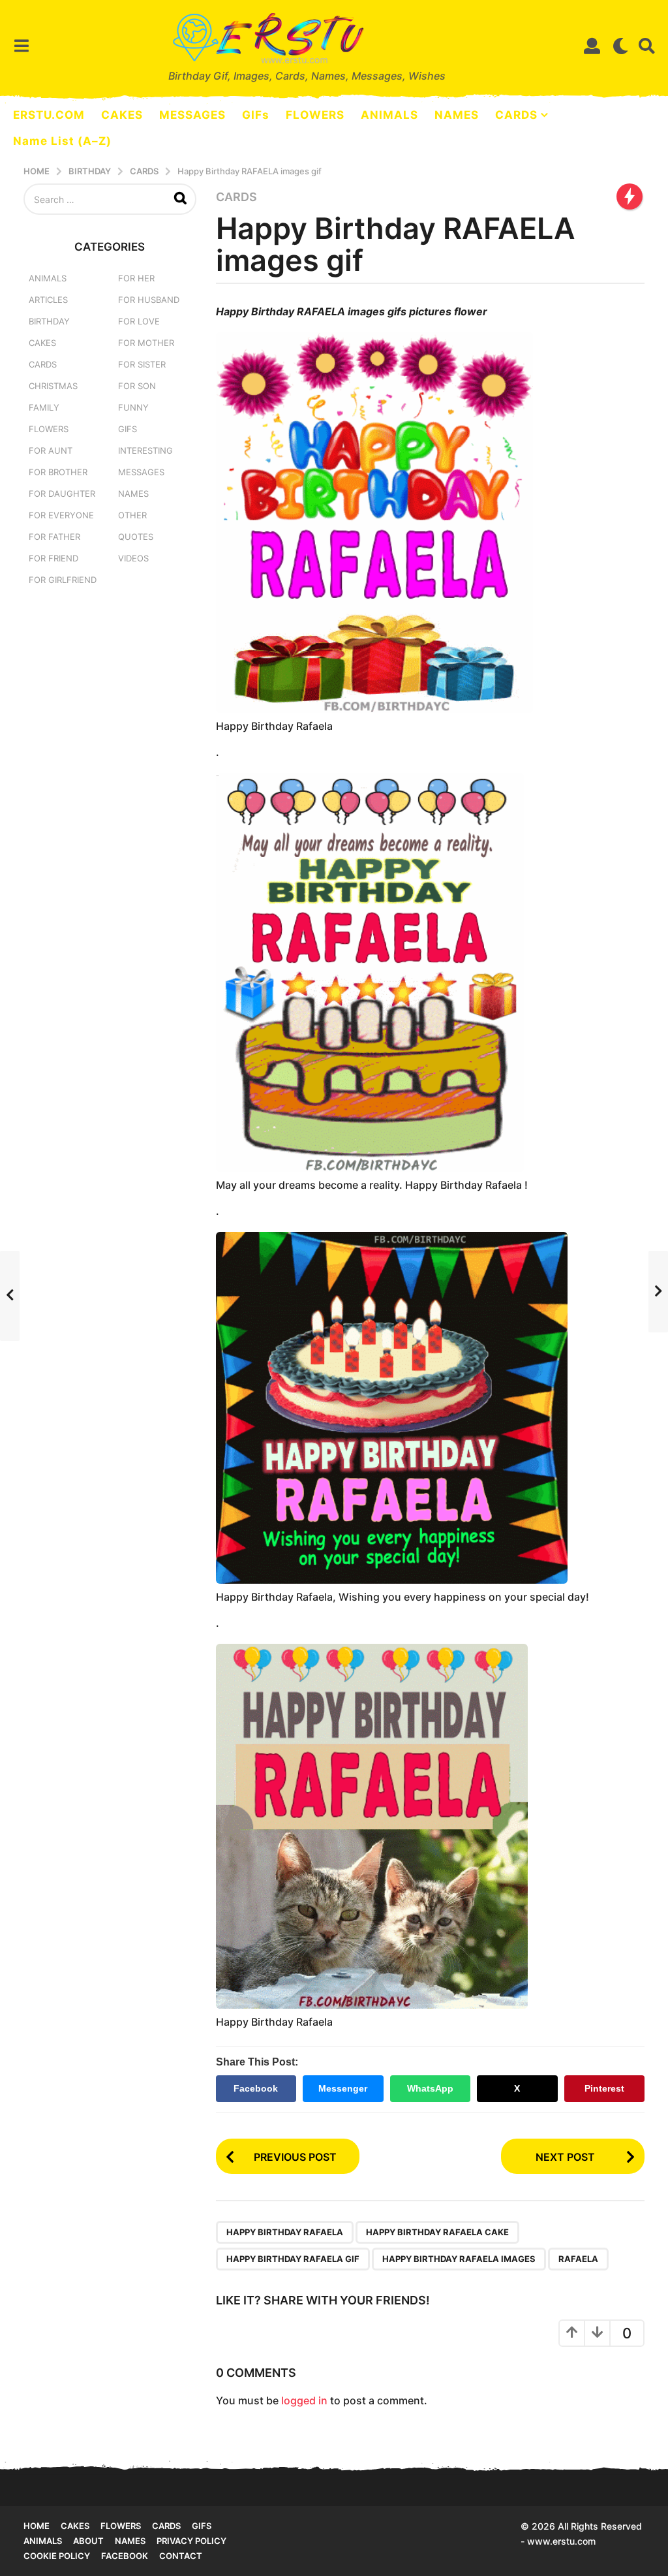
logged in (304, 2400)
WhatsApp (430, 2088)
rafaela (578, 2259)
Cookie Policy (57, 2556)
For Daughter (62, 494)
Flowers (49, 429)
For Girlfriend (63, 580)
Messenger (343, 2088)
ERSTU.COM (49, 115)
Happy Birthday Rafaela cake (437, 2232)
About (88, 2541)
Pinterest (604, 2088)
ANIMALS (389, 115)
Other (132, 515)
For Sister (142, 364)
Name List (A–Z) (62, 141)
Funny (133, 407)
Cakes (42, 343)
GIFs (256, 115)
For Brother (58, 472)
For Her (136, 278)
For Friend (53, 558)
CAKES (122, 115)
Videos (133, 558)
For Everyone (61, 515)
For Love (139, 321)
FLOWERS (315, 115)
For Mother (146, 343)
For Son (137, 386)
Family (44, 407)
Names (133, 494)
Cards (236, 197)
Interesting (145, 450)
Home (37, 2526)
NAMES (457, 115)
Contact (181, 2556)
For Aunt (51, 450)
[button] (21, 46)
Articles (48, 300)
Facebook (256, 2088)
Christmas (53, 386)
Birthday (49, 321)
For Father (54, 537)
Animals (48, 278)
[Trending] (630, 196)
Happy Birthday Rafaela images (459, 2259)
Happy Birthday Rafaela (285, 2232)
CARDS (516, 115)
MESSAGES (192, 115)
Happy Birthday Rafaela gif (293, 2259)
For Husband (149, 300)
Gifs (202, 2526)
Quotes (136, 537)
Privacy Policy (191, 2541)
